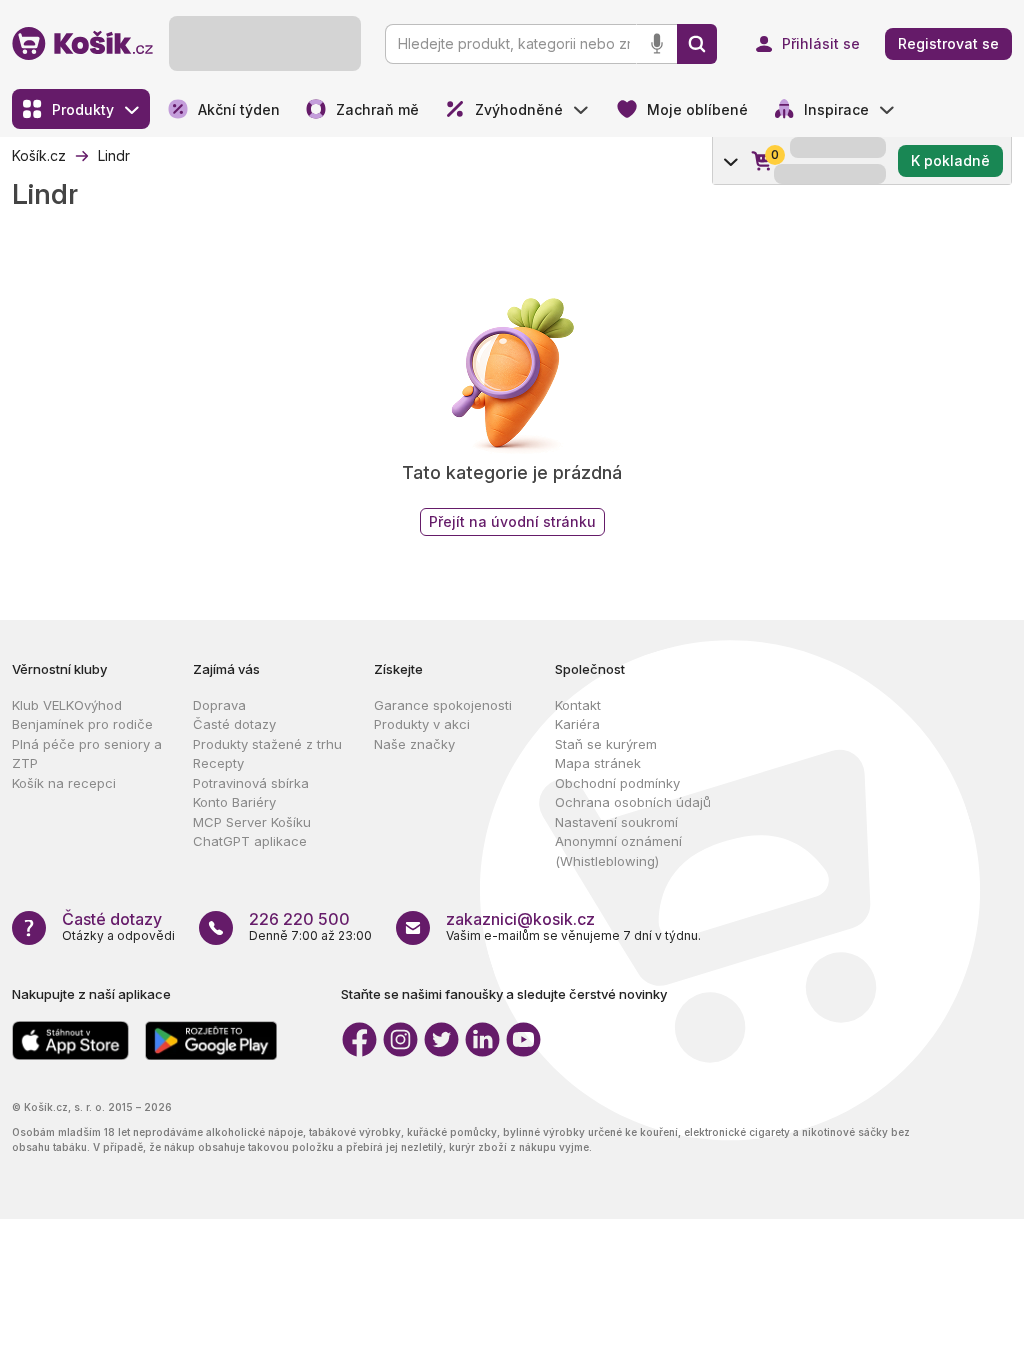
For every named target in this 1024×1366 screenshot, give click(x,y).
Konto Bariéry (234, 802)
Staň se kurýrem (606, 744)
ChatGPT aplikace (250, 841)
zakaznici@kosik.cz (520, 919)
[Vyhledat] (697, 44)
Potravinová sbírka (251, 783)
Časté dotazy (234, 724)
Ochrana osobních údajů (633, 802)
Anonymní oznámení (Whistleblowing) (618, 851)
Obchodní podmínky (617, 783)
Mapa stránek (598, 763)
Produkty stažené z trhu (267, 744)
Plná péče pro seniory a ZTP (87, 754)
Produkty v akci (422, 724)
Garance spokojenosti (443, 705)
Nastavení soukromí (616, 822)
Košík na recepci (64, 783)
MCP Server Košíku (252, 822)
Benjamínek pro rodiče (82, 724)
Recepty (218, 763)
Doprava (219, 705)
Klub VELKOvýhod (67, 705)
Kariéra (577, 724)
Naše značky (414, 744)
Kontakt (578, 705)
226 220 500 (299, 919)
